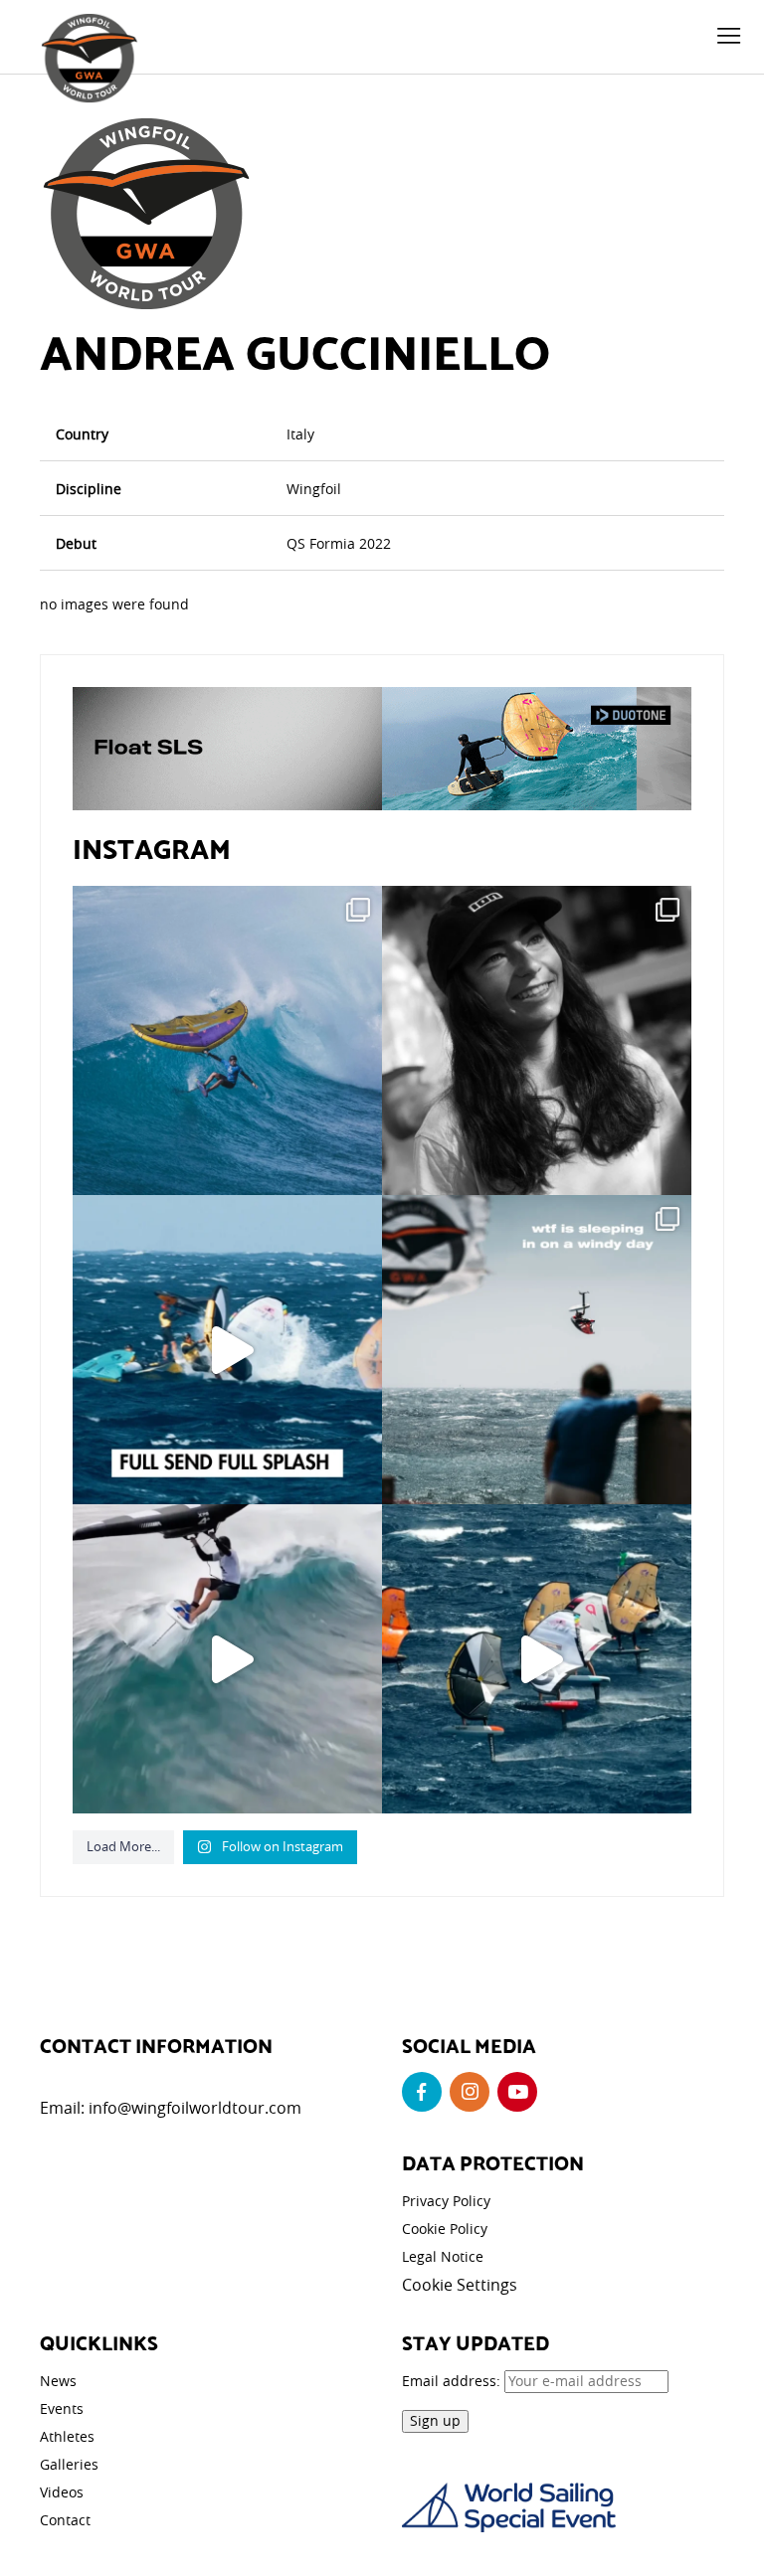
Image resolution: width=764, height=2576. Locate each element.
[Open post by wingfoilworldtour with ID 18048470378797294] (537, 1040)
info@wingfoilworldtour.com (195, 2108)
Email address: (453, 2381)
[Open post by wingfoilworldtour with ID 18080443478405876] (537, 1350)
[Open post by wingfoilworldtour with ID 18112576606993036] (227, 1659)
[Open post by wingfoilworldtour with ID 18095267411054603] (537, 1659)
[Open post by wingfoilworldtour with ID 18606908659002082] (227, 1350)
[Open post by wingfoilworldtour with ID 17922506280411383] (227, 1040)
